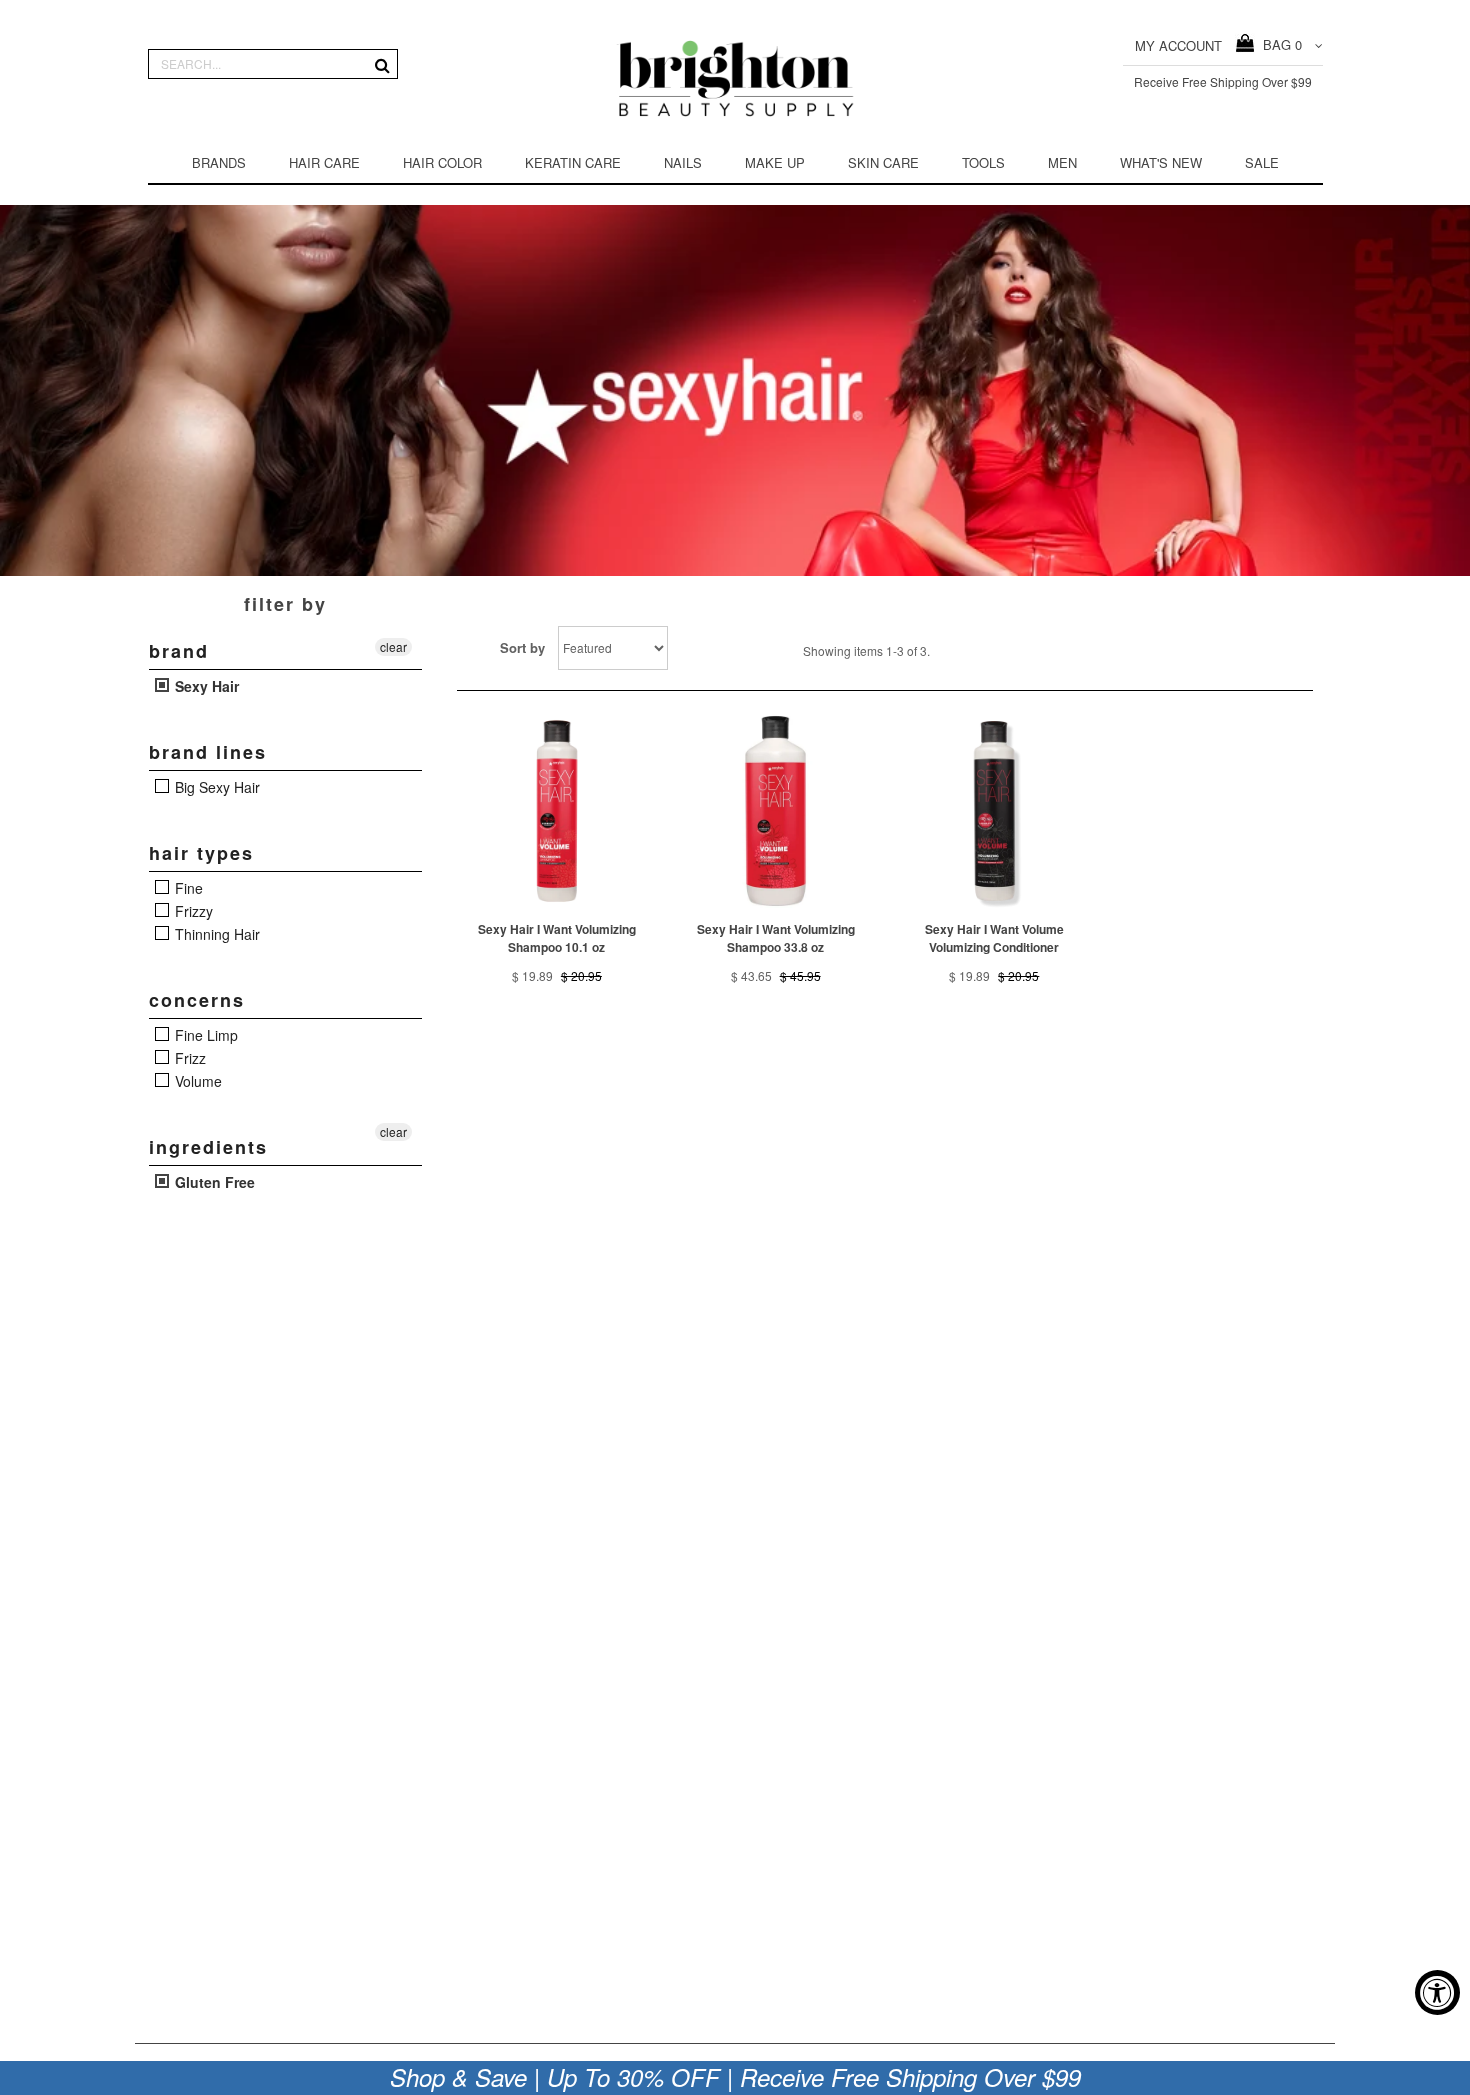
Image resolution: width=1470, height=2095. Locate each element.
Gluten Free (213, 1182)
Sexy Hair (205, 686)
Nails (683, 162)
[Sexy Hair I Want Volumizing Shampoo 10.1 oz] (557, 811)
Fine (187, 888)
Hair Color (442, 162)
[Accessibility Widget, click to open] (1437, 1992)
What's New (1161, 162)
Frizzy (192, 911)
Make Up (775, 162)
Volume (196, 1081)
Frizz (188, 1058)
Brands (219, 162)
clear (393, 646)
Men (1062, 162)
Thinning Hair (215, 934)
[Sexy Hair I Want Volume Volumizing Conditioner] (994, 811)
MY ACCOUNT (1178, 45)
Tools (983, 162)
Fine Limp (204, 1035)
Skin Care (883, 162)
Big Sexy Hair (215, 787)
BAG (1278, 44)
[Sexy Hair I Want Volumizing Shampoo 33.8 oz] (775, 811)
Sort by (522, 647)
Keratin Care (573, 162)
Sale (1262, 162)
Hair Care (324, 162)
